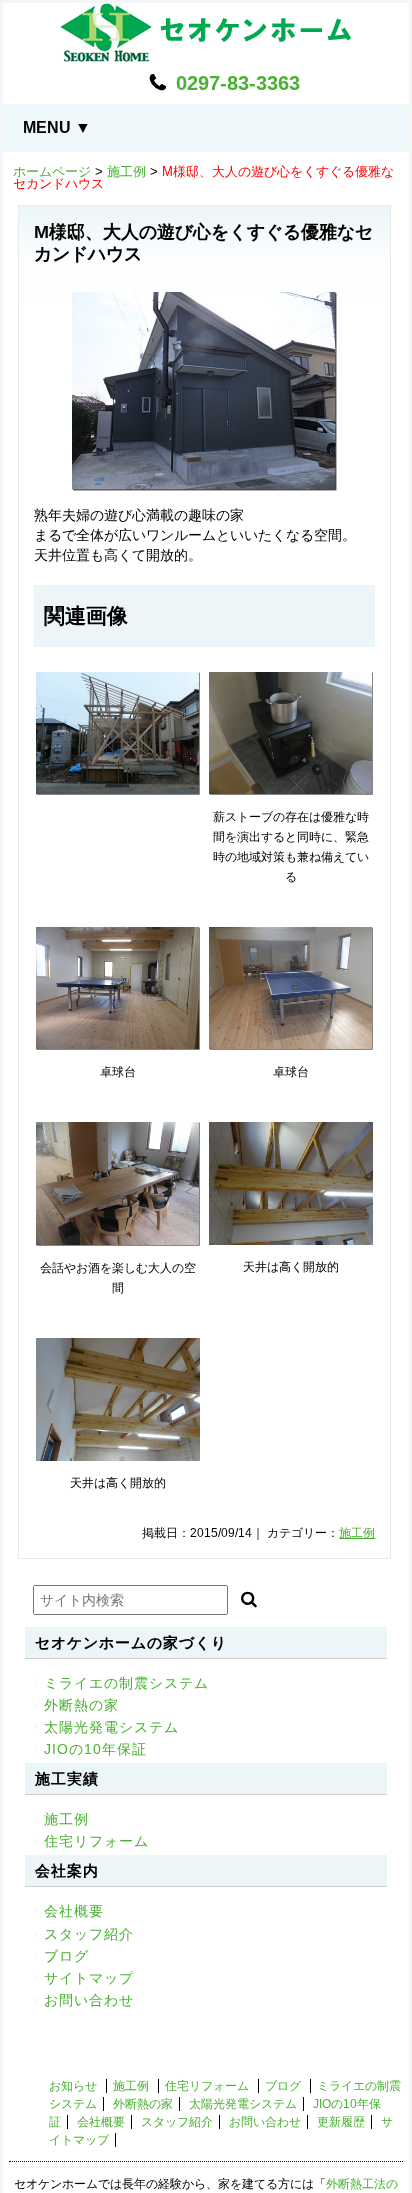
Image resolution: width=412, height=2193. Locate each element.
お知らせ (73, 2086)
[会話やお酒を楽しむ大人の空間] (118, 1183)
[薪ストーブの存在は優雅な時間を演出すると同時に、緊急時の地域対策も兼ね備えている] (291, 733)
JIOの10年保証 (95, 1749)
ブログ (66, 1956)
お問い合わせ (89, 2000)
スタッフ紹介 (89, 1934)
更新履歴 (341, 2122)
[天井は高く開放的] (291, 1183)
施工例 (126, 171)
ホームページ (52, 171)
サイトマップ (89, 1978)
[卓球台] (118, 988)
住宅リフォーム (96, 1841)
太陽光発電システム (111, 1727)
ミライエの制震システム (126, 1683)
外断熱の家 (81, 1705)
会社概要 (74, 1911)
